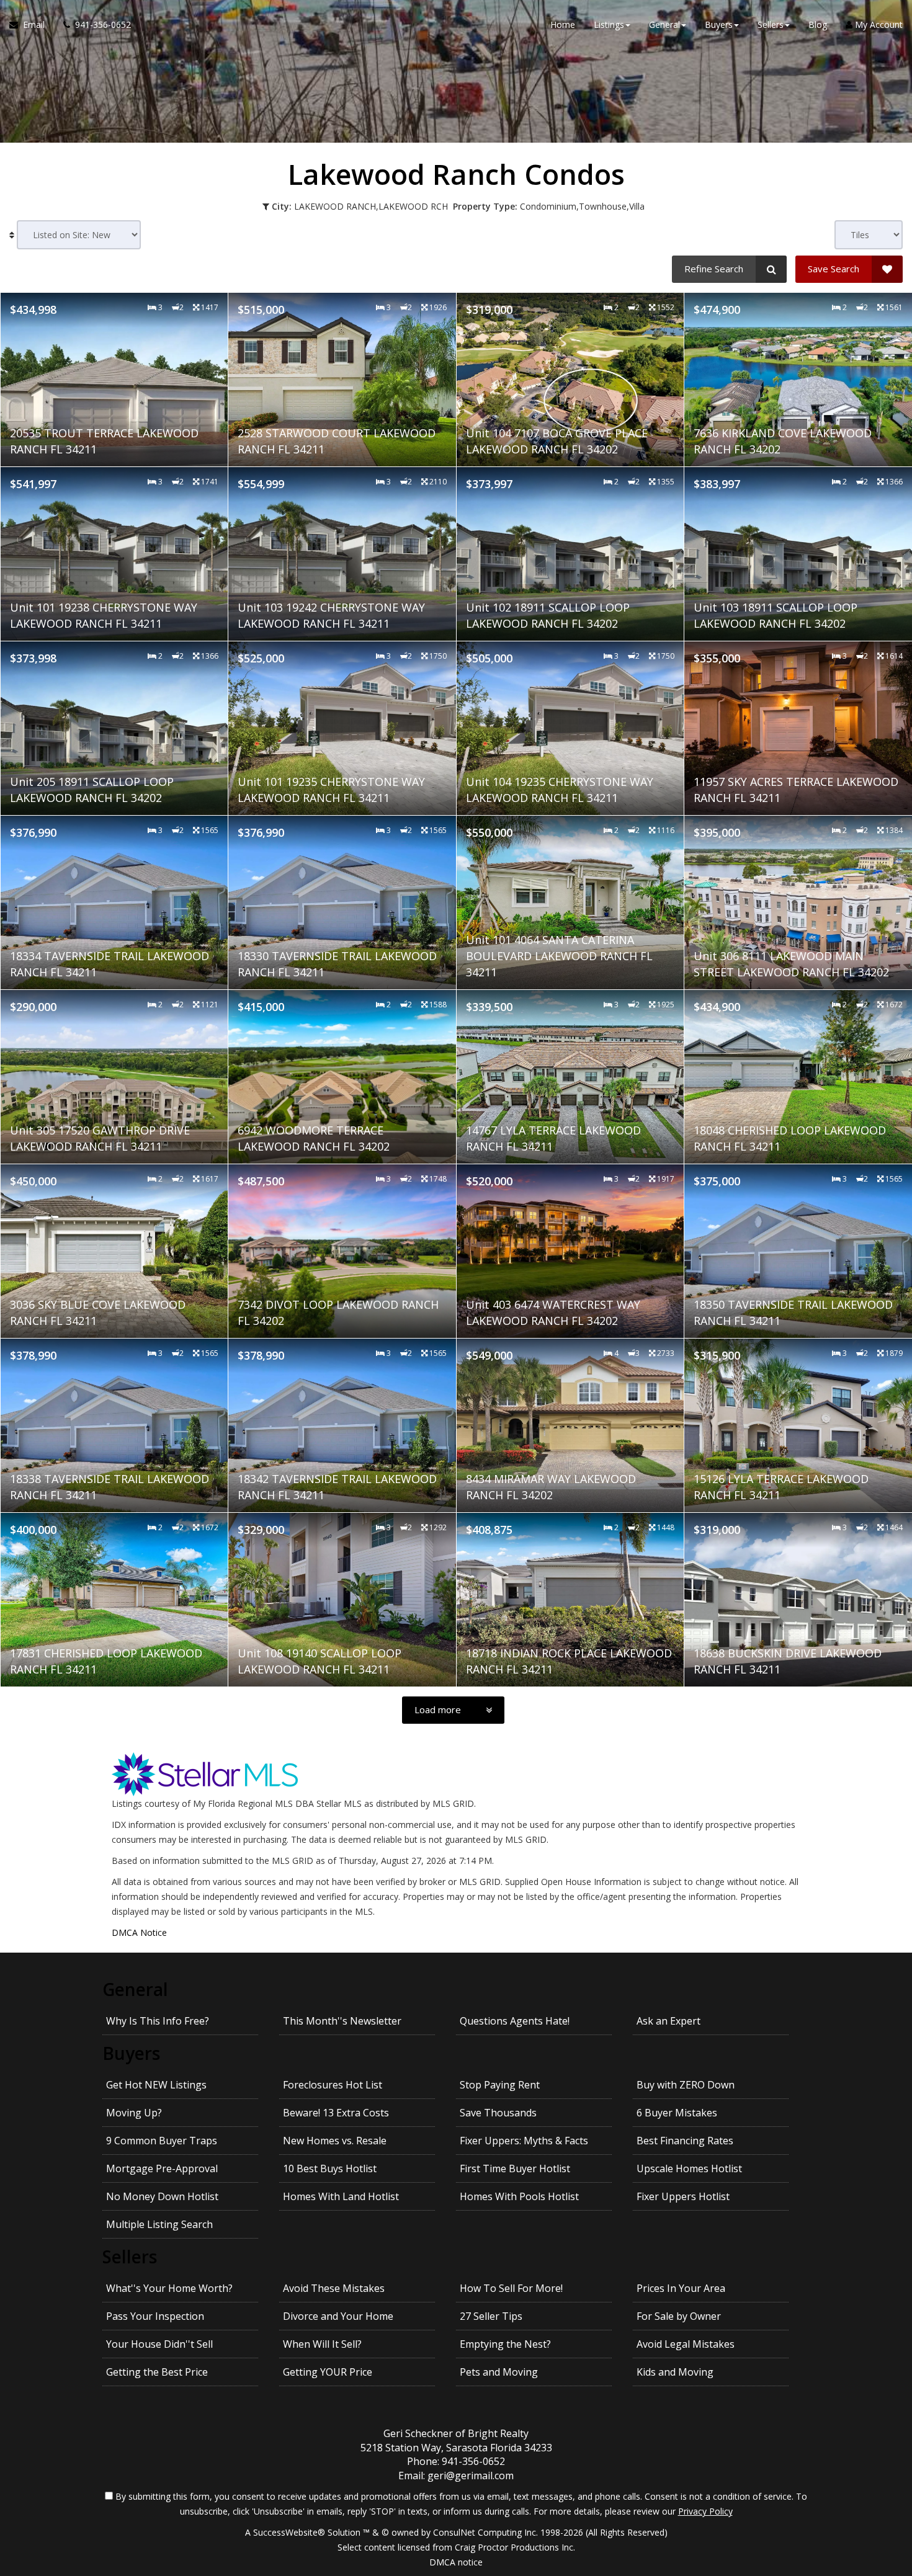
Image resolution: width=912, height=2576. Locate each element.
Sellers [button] (771, 25)
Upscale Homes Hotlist (689, 2168)
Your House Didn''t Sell (159, 2344)
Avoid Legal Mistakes (686, 2344)
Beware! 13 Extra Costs (336, 2113)
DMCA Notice (139, 1932)
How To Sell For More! (511, 2288)
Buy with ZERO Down (686, 2085)
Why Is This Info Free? (158, 2021)
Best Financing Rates (685, 2141)
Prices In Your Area (681, 2288)
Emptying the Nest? (505, 2344)
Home (563, 25)
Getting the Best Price (157, 2372)
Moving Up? (134, 2113)
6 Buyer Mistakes (677, 2113)
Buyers (131, 2053)
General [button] (664, 25)
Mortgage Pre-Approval (162, 2168)
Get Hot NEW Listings (156, 2085)
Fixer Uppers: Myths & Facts (524, 2141)
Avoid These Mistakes (334, 2288)
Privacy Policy (705, 2511)
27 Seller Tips (491, 2316)
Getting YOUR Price (328, 2372)
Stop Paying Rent (500, 2085)
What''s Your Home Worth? (169, 2288)
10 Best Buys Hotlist (330, 2168)
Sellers (130, 2257)
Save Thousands (498, 2113)
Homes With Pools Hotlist (519, 2196)
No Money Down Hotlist (162, 2196)
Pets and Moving (499, 2372)
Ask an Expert (668, 2021)
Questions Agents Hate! (515, 2021)
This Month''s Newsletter (342, 2021)
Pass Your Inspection (155, 2316)
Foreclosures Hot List (333, 2085)
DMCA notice (456, 2562)
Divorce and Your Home (338, 2316)
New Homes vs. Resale (335, 2141)
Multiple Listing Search (159, 2224)
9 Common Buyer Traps (162, 2141)
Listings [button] (609, 25)
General (135, 1989)
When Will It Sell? (322, 2344)
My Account (878, 25)
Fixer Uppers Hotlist (683, 2196)
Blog (818, 25)
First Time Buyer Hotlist (515, 2168)
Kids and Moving (675, 2372)
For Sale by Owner (679, 2316)
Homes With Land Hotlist (341, 2196)
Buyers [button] (719, 25)
